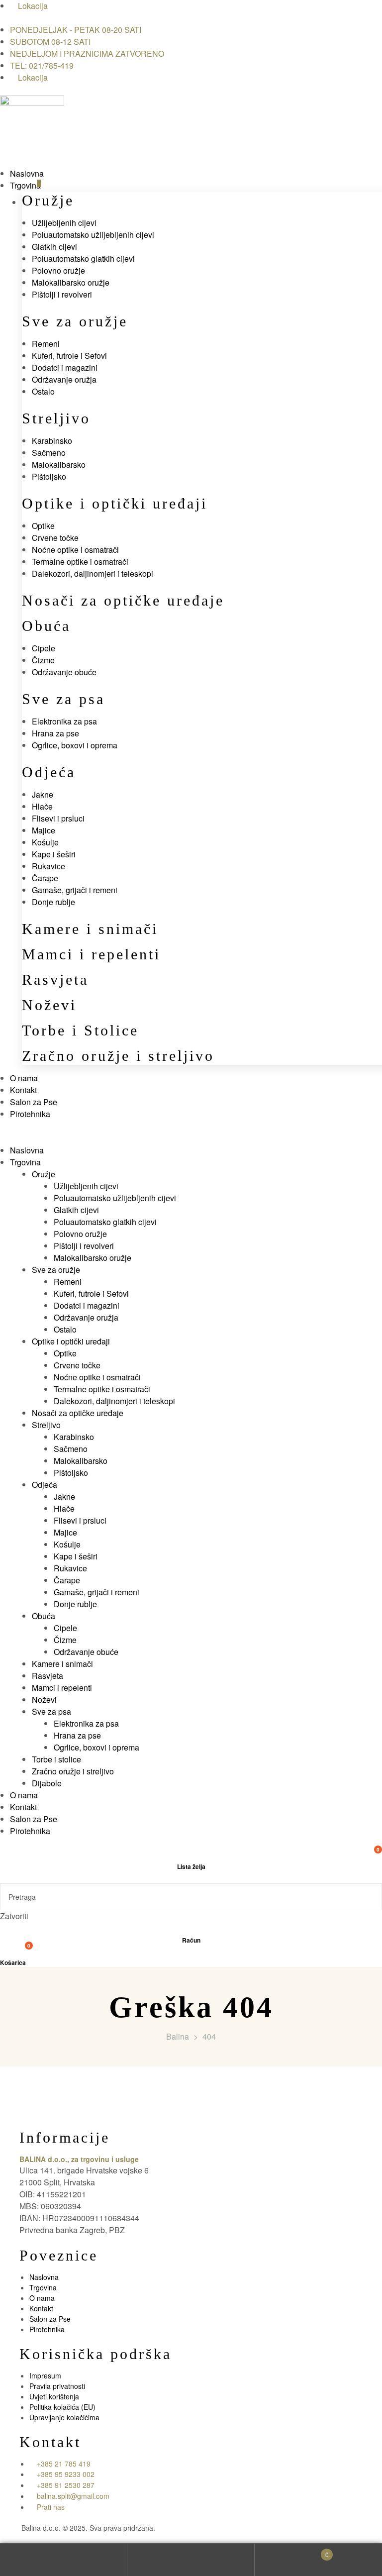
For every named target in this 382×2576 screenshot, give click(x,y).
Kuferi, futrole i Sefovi (69, 356)
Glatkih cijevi (54, 247)
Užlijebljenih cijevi (64, 223)
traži (191, 2560)
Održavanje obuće (64, 672)
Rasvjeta (55, 979)
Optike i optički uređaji (115, 503)
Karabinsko (52, 441)
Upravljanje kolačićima (64, 2417)
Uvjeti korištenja (54, 2396)
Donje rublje (53, 902)
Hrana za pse (55, 733)
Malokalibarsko (59, 464)
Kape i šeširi (54, 854)
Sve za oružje (75, 321)
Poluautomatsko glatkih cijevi (83, 258)
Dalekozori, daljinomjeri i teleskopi (93, 573)
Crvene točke (55, 538)
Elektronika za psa (64, 721)
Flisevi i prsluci (58, 818)
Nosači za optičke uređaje (123, 600)
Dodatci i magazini (65, 367)
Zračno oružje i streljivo (118, 1056)
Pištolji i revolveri (62, 294)
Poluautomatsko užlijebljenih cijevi (93, 235)
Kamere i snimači (90, 929)
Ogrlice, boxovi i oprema (75, 745)
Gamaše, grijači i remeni (75, 890)
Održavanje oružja (64, 379)
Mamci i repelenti (91, 954)
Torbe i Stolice (80, 1030)
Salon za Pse (50, 2319)
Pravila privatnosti (57, 2386)
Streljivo (56, 418)
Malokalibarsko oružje (71, 282)
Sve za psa (63, 699)
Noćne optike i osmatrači (75, 550)
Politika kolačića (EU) (62, 2407)
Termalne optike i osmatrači (80, 562)
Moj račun (64, 2560)
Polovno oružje (58, 270)
